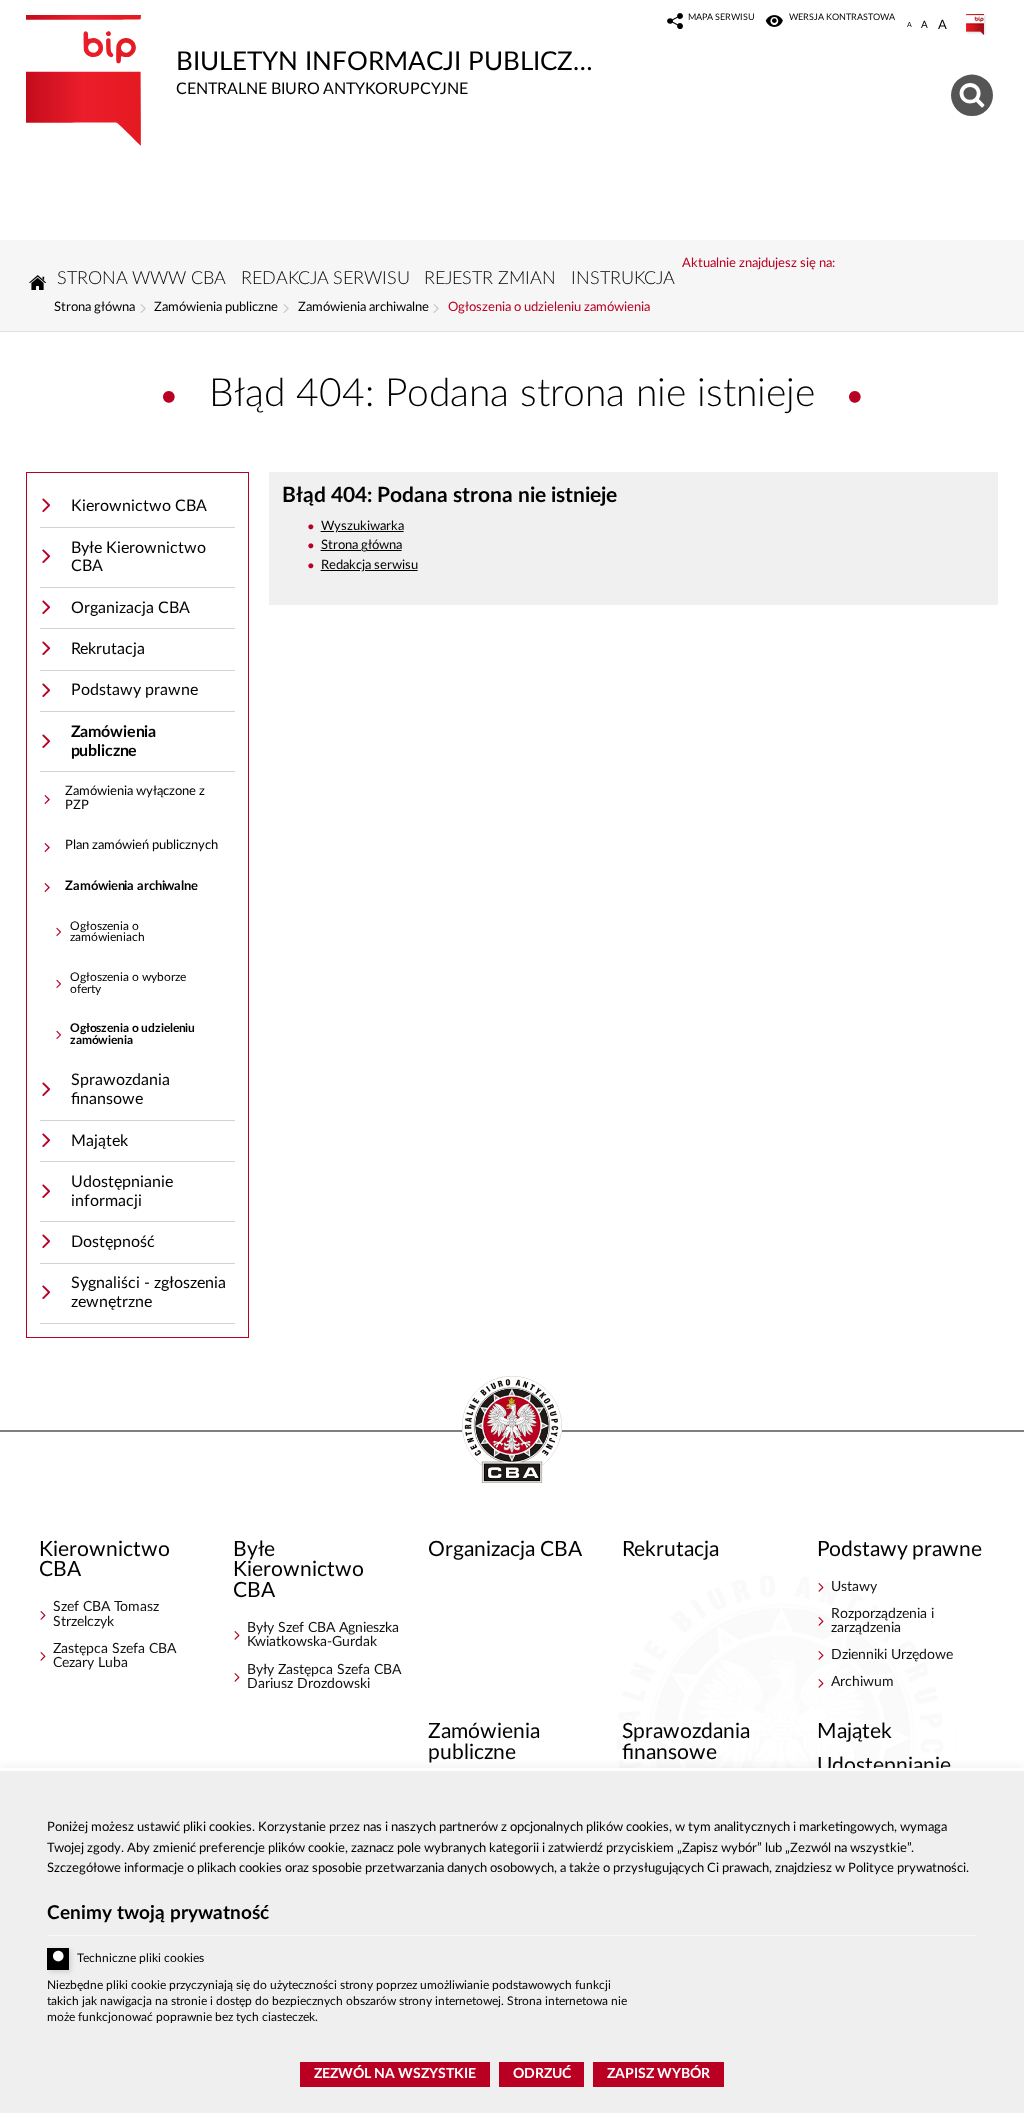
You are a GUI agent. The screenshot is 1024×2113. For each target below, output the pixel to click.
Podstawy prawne (134, 690)
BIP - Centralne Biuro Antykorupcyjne (512, 1431)
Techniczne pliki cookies (140, 1958)
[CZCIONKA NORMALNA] (909, 25)
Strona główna (94, 308)
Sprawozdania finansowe (120, 1089)
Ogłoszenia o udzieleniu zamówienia (549, 308)
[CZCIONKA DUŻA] (942, 25)
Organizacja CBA (130, 608)
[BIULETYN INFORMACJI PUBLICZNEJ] (977, 25)
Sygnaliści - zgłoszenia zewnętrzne (148, 1292)
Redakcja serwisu (369, 565)
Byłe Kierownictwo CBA (138, 557)
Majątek (99, 1141)
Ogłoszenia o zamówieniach (107, 932)
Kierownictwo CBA (139, 506)
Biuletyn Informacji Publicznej (316, 56)
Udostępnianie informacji (122, 1191)
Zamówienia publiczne (216, 308)
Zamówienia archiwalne (363, 308)
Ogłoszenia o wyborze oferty (128, 983)
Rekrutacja (108, 649)
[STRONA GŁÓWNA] (38, 282)
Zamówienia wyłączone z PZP (135, 798)
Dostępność (113, 1242)
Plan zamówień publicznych (141, 845)
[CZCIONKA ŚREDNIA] (924, 25)
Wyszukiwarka (362, 526)
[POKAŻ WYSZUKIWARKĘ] (974, 92)
